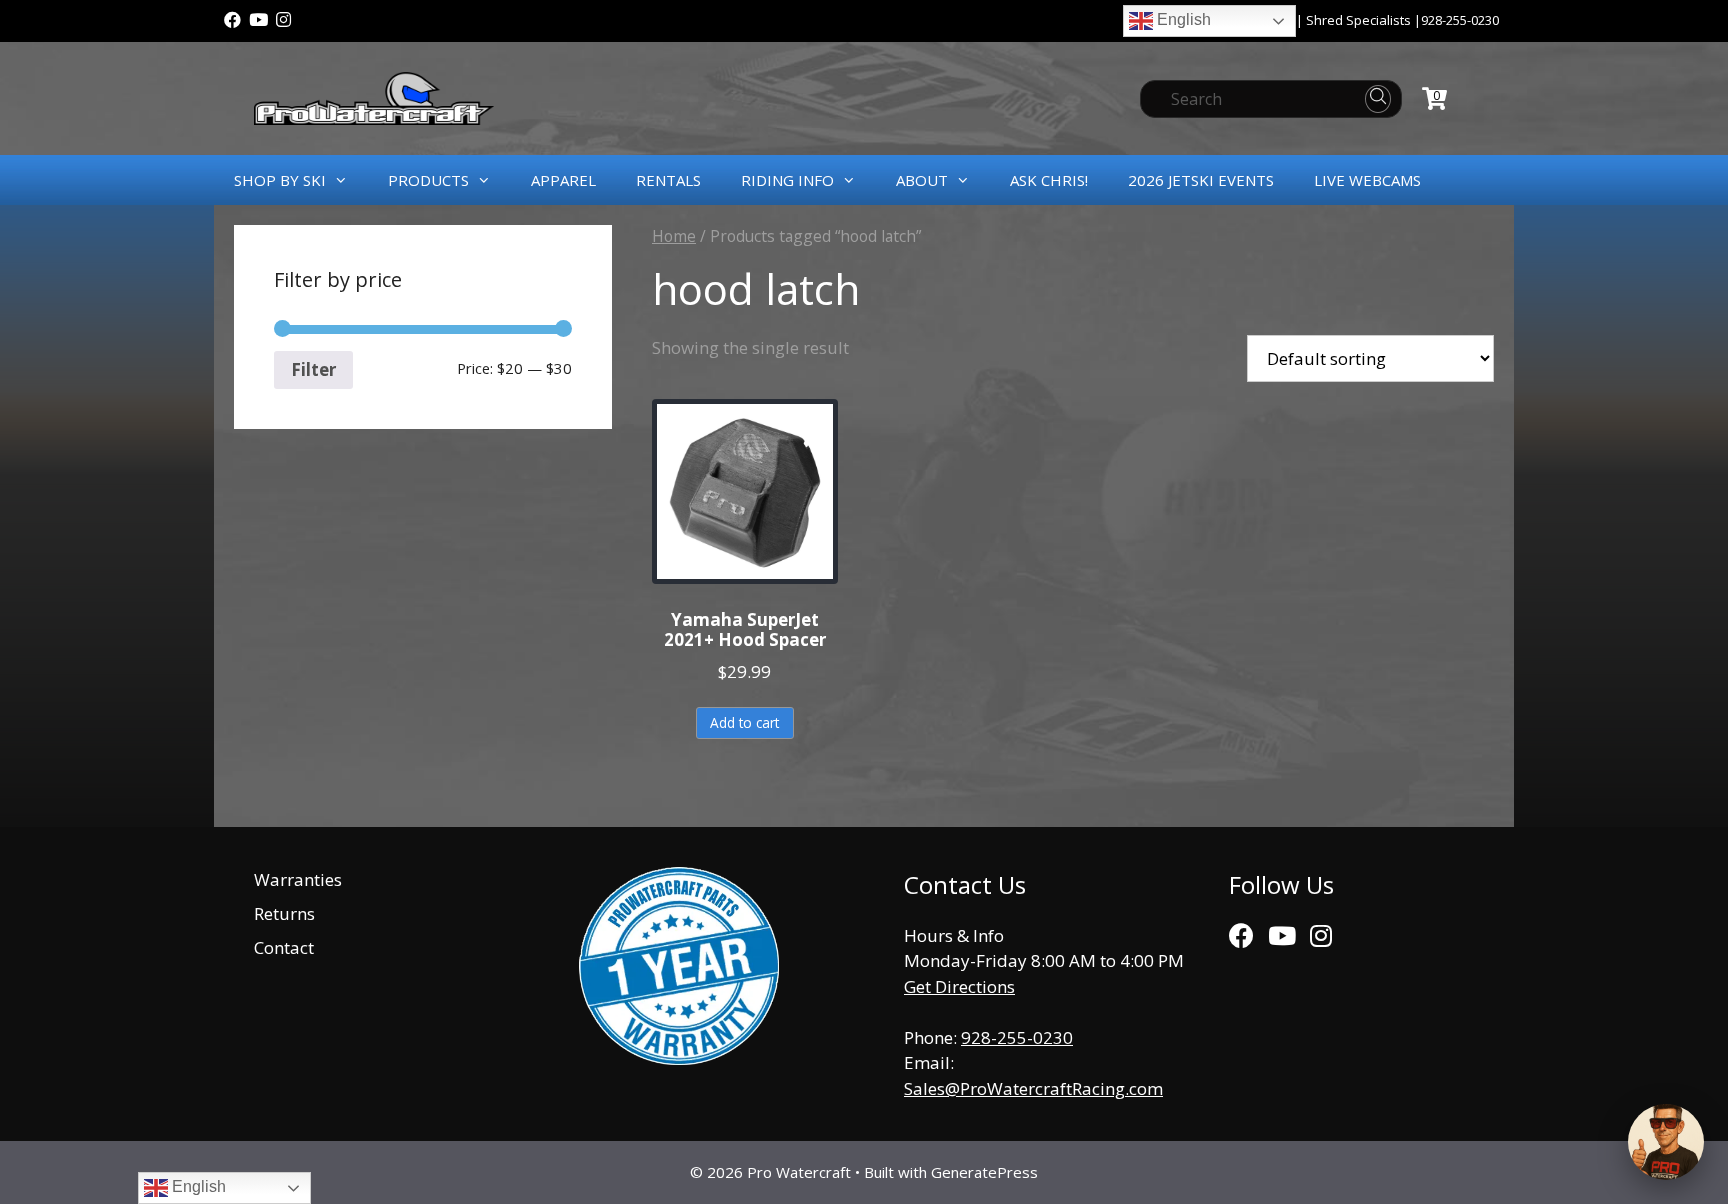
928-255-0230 (1460, 20)
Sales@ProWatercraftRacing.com (1033, 1088)
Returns (284, 913)
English (1182, 19)
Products (428, 180)
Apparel (563, 180)
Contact (284, 947)
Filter (313, 369)
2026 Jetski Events (1201, 180)
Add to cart (744, 722)
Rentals (668, 180)
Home (674, 236)
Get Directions (959, 986)
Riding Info (787, 180)
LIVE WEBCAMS (1367, 180)
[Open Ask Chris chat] (1666, 1142)
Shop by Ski (280, 180)
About (922, 180)
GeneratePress (984, 1172)
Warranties (298, 879)
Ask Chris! (1049, 180)
